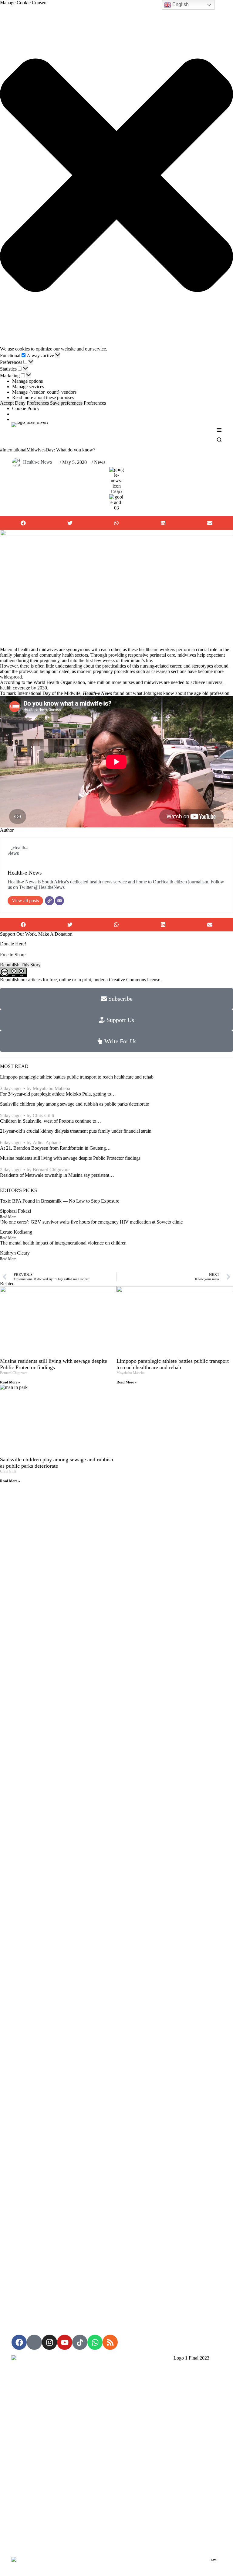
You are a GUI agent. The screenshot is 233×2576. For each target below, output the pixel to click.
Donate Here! (13, 944)
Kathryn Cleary (15, 1253)
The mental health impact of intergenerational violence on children (63, 1243)
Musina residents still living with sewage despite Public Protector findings (70, 1158)
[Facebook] (19, 2342)
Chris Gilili (43, 1115)
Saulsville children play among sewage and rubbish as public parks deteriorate (74, 1104)
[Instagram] (49, 2342)
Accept (7, 403)
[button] (116, 176)
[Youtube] (65, 2342)
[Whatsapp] (95, 2342)
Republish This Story (20, 965)
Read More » (10, 1382)
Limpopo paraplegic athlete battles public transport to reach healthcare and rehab (77, 1077)
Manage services (28, 387)
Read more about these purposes (43, 397)
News (100, 462)
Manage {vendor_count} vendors (44, 392)
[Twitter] (49, 901)
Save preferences (66, 403)
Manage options (27, 381)
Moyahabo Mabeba (51, 1088)
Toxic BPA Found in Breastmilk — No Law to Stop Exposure (60, 1201)
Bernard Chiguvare (51, 1170)
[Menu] (219, 430)
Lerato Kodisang (16, 1232)
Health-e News (37, 462)
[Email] (59, 901)
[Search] (219, 440)
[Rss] (110, 2342)
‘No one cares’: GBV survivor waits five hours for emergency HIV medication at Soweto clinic (91, 1222)
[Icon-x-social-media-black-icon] (34, 2342)
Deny (20, 403)
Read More (8, 1217)
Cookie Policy (26, 408)
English (180, 4)
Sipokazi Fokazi (15, 1211)
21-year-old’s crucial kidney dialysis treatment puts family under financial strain (76, 1131)
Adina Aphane (47, 1143)
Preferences (38, 403)
